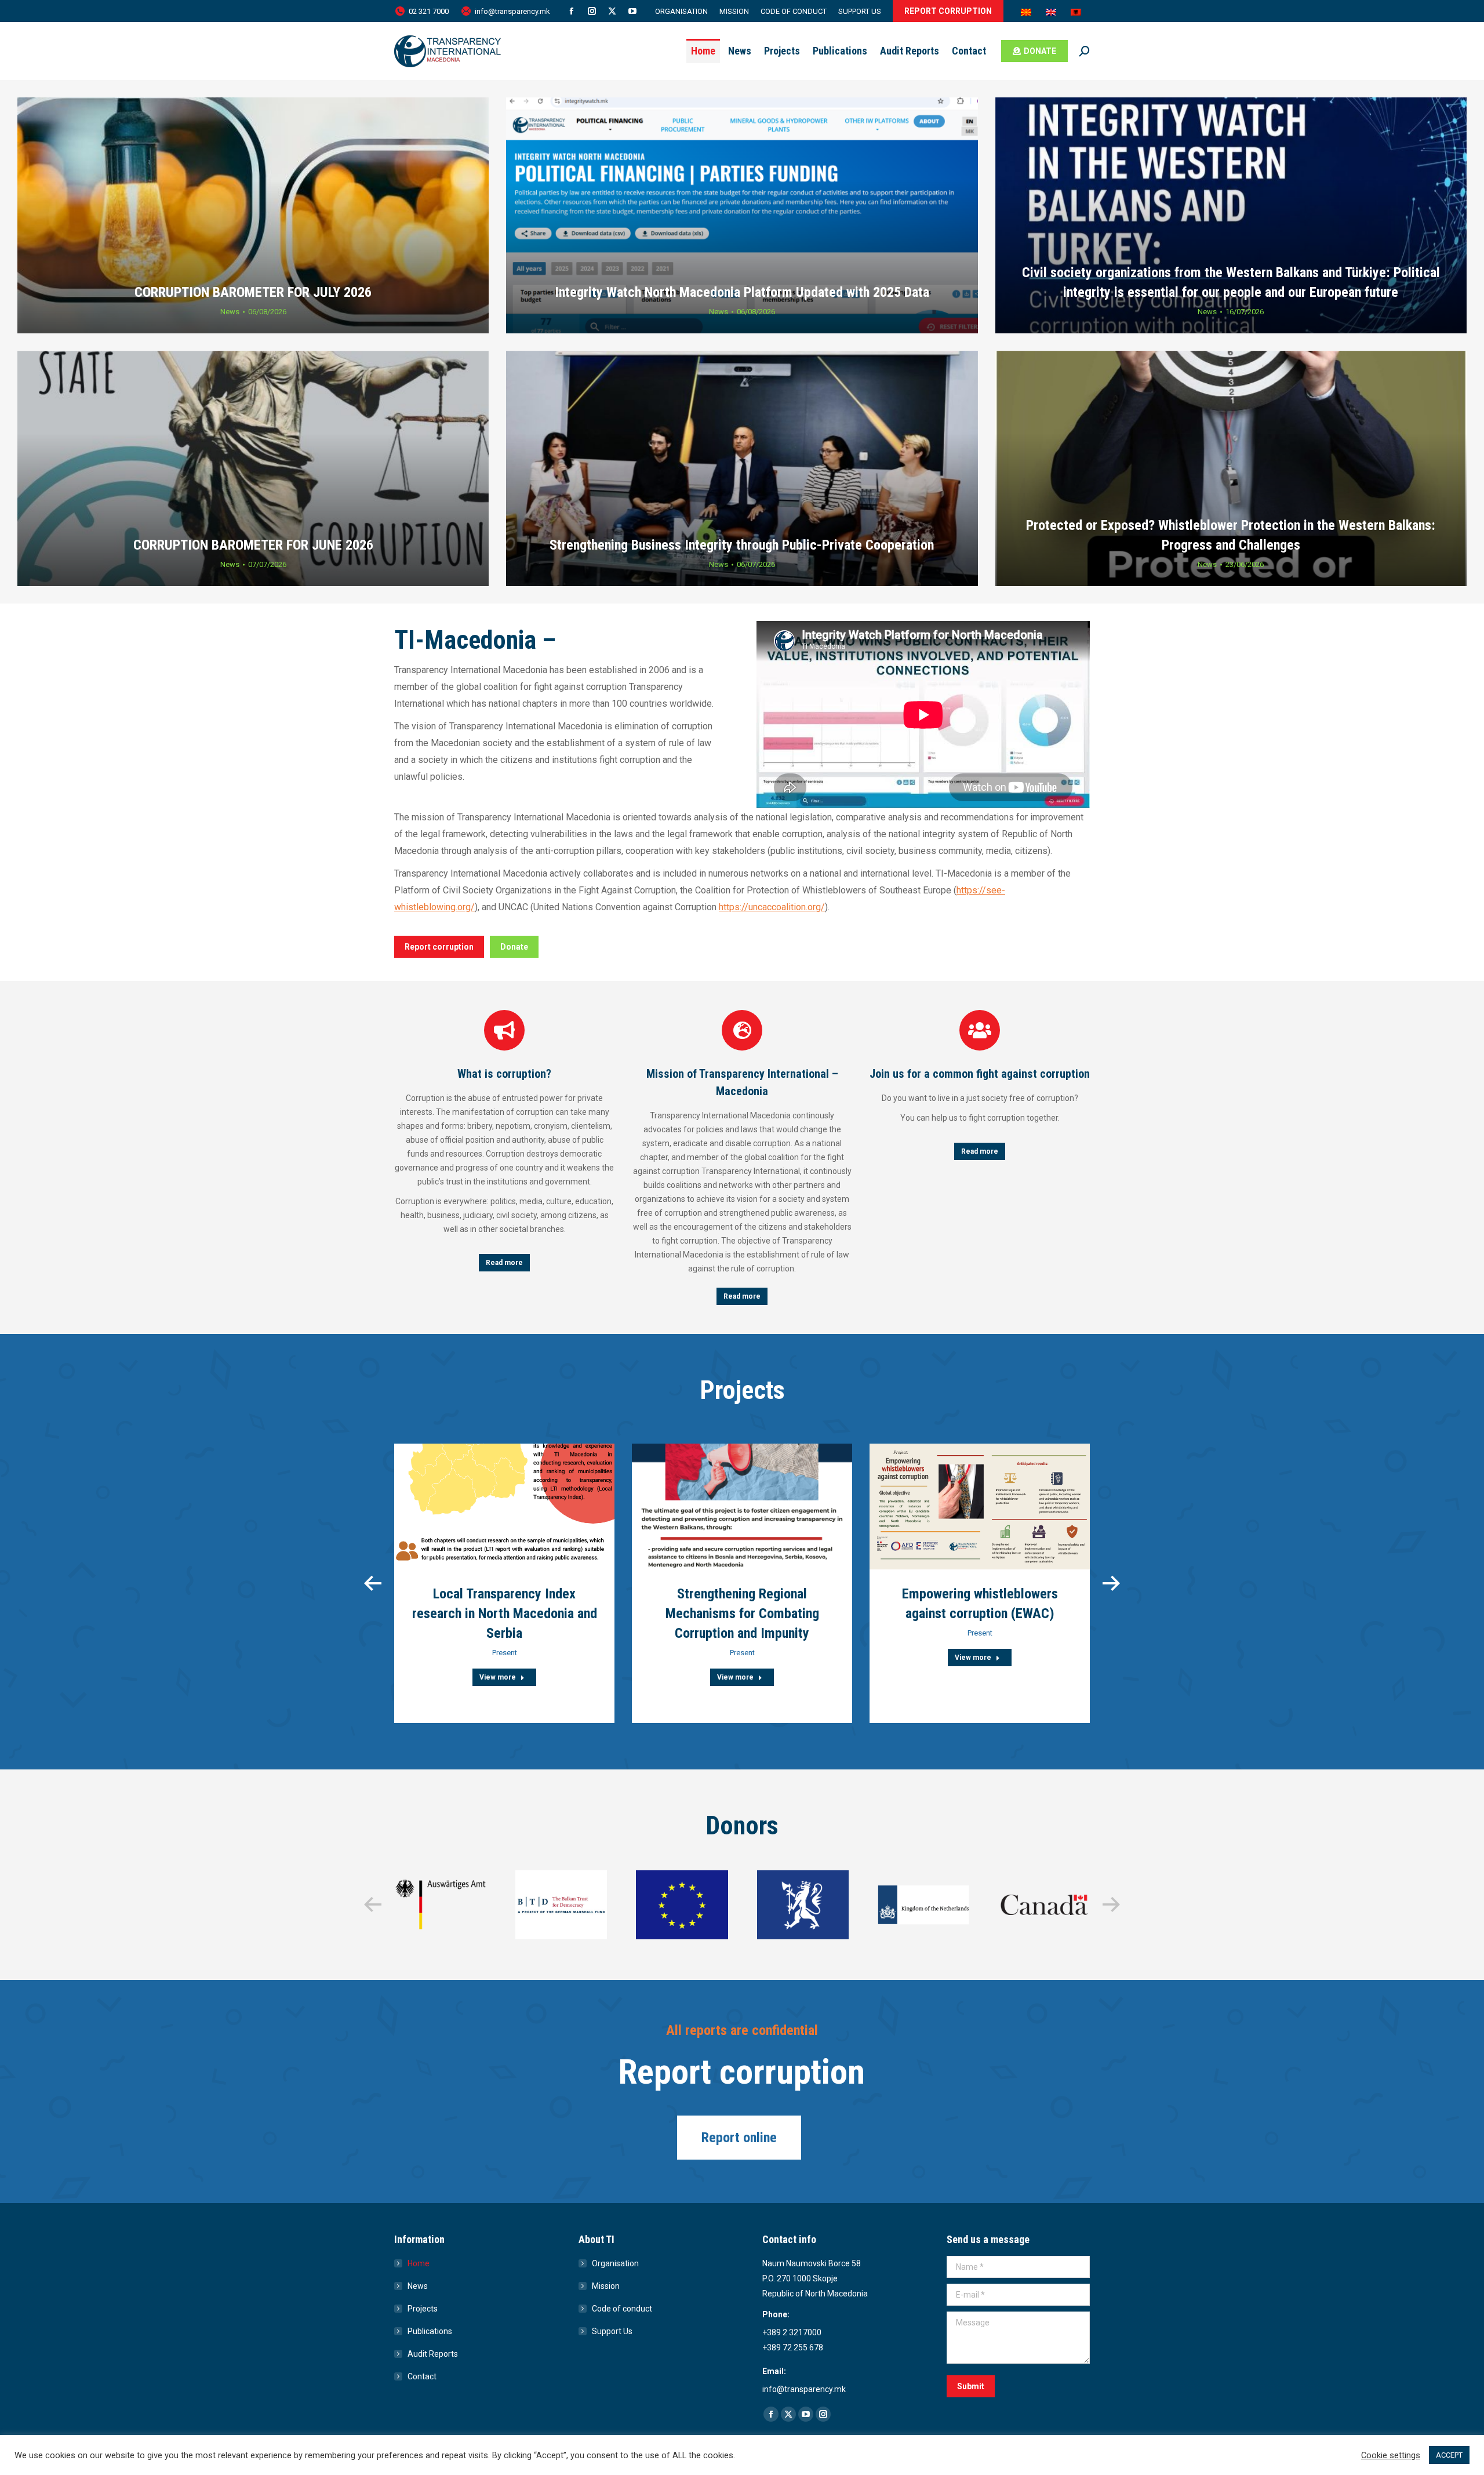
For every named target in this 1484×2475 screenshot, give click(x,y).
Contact (422, 2376)
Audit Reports (433, 2354)
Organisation (615, 2263)
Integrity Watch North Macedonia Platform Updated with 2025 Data (742, 292)
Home (419, 2263)
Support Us (612, 2331)
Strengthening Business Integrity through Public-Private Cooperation (742, 545)
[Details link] (504, 1506)
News (230, 312)
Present (505, 1653)
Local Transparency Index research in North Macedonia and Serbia (505, 1613)
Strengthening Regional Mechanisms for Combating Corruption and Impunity (742, 1613)
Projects (423, 2309)
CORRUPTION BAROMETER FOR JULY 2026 (253, 292)
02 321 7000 (429, 11)
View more (498, 1677)
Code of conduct (622, 2309)
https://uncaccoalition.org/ (772, 907)
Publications (430, 2331)
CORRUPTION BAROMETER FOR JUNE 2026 (253, 545)
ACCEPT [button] (1449, 2455)
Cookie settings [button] (1391, 2455)
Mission (606, 2286)
